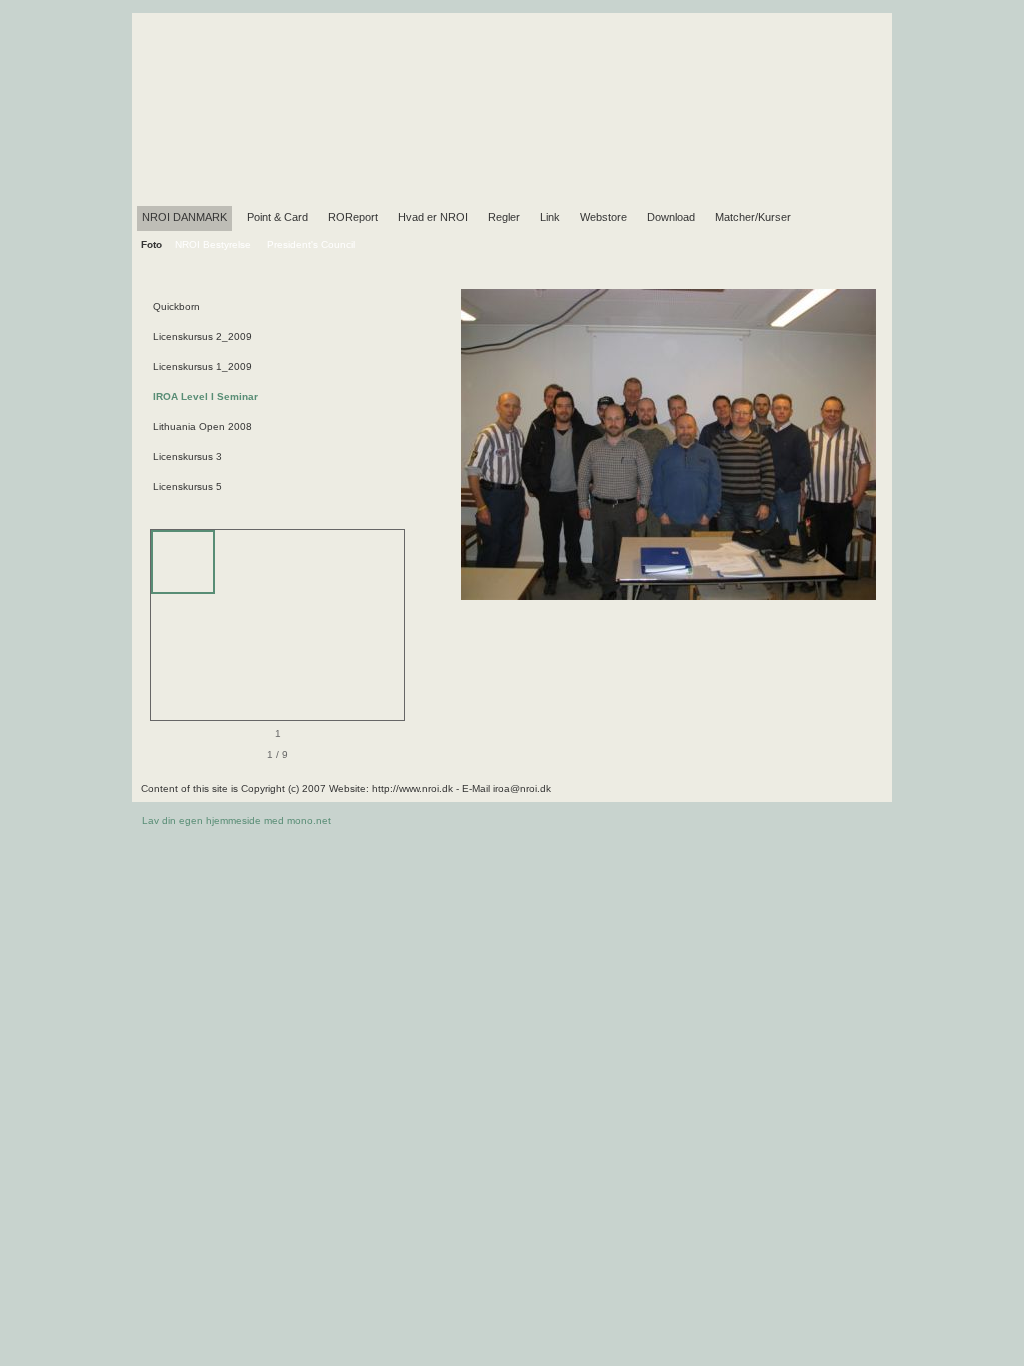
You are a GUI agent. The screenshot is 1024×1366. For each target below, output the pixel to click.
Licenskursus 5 (187, 486)
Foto (151, 244)
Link (550, 217)
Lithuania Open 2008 (202, 426)
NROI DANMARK (184, 217)
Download (671, 217)
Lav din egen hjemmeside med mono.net (236, 820)
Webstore (603, 217)
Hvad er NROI (433, 217)
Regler (504, 217)
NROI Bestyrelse (213, 244)
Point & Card (277, 217)
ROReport (353, 217)
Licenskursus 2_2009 (202, 336)
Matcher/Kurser (753, 217)
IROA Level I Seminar (205, 396)
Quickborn (176, 306)
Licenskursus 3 (187, 456)
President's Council (311, 244)
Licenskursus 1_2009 (202, 366)
